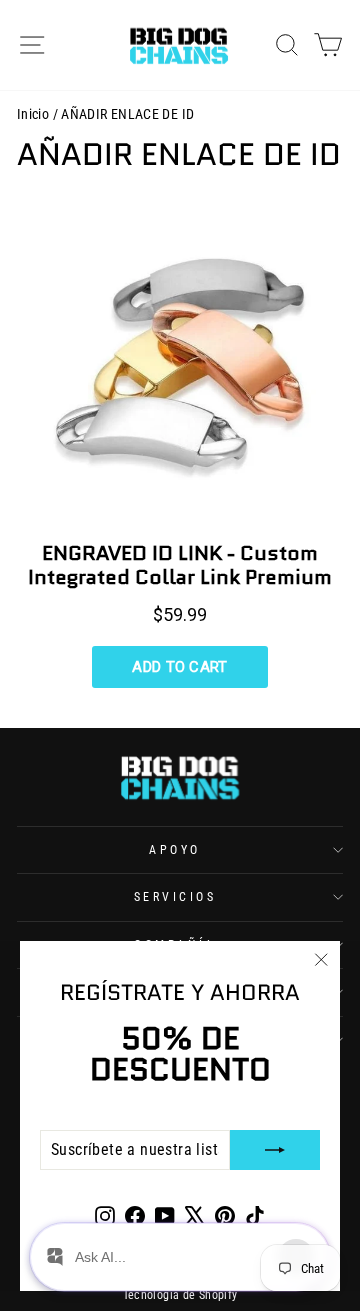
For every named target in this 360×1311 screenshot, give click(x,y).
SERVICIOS (175, 897)
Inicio (33, 114)
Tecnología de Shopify (180, 1295)
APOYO (175, 850)
